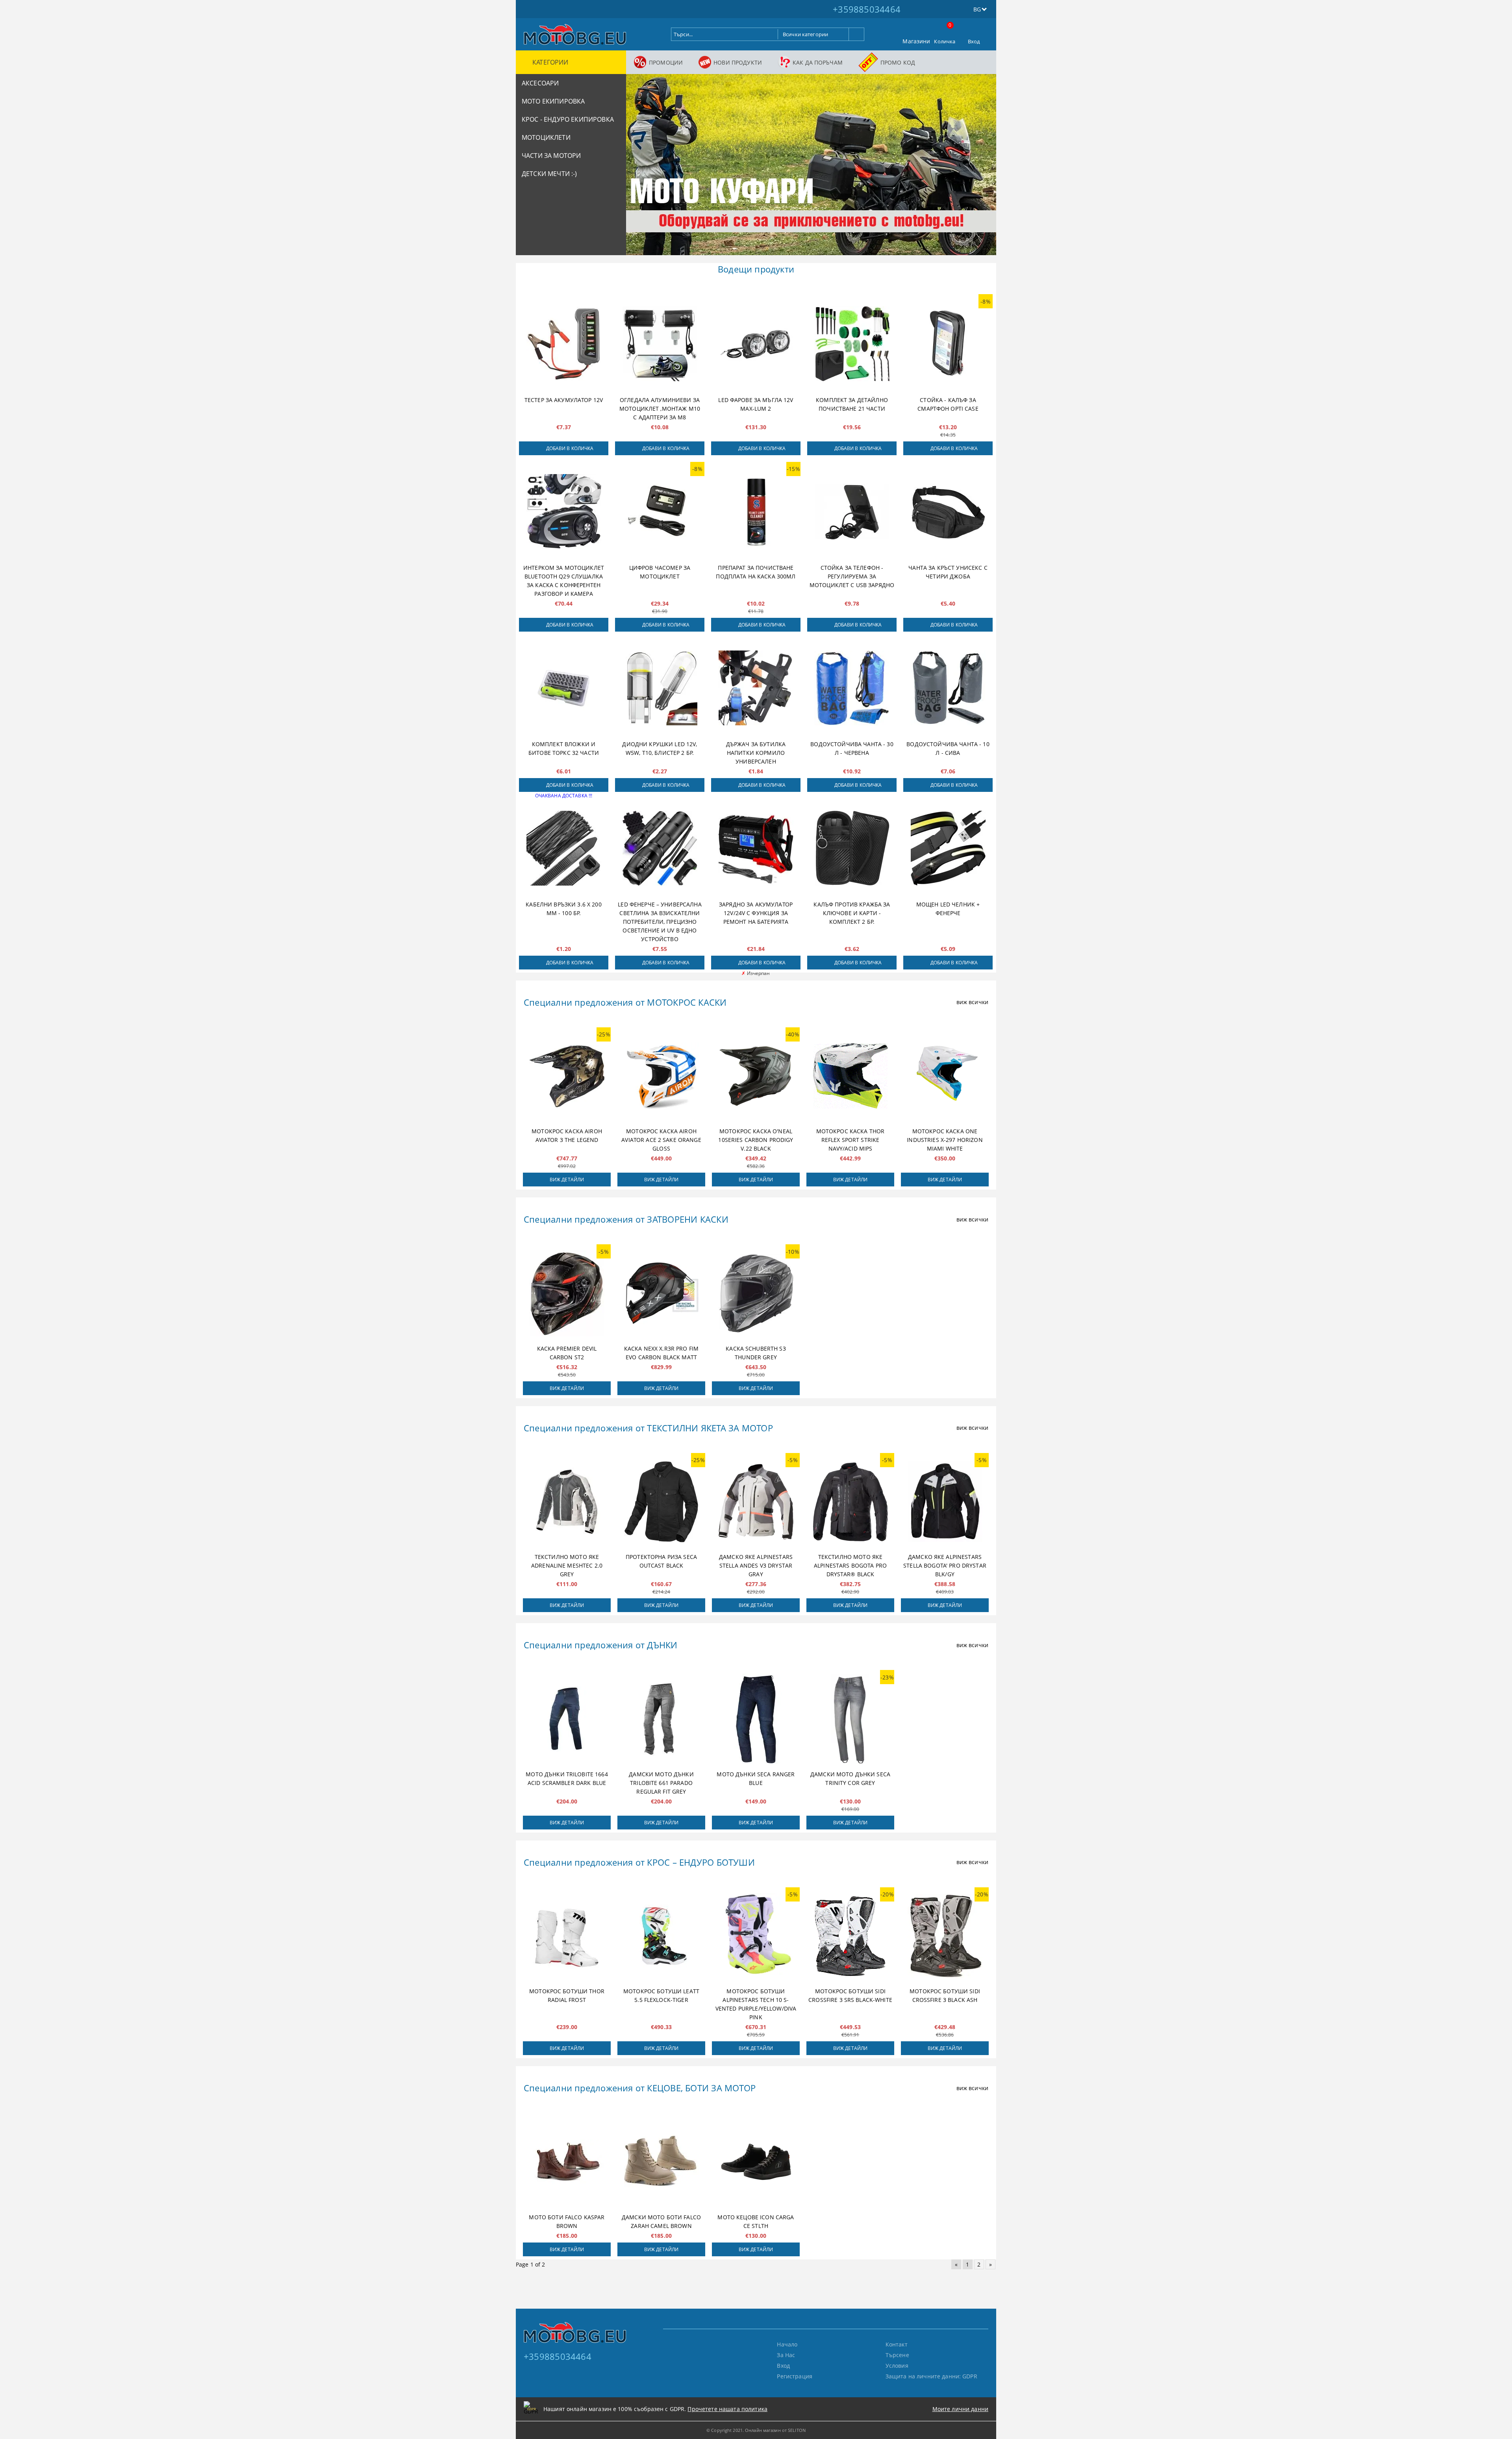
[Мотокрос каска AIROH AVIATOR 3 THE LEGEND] (567, 1076)
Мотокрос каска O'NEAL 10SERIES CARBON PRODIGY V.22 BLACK (756, 1140)
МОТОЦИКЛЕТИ (546, 137)
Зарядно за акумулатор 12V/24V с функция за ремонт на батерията (756, 913)
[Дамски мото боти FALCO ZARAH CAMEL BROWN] (661, 2162)
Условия (897, 2366)
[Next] (984, 168)
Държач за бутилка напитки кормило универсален (756, 753)
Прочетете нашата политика (727, 2409)
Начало (787, 2344)
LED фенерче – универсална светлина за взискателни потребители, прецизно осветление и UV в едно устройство (660, 922)
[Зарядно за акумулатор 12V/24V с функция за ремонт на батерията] (756, 848)
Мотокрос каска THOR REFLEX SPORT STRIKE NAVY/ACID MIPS (850, 1140)
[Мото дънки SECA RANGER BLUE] (756, 1719)
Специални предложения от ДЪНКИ (601, 1645)
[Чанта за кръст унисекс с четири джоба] (948, 512)
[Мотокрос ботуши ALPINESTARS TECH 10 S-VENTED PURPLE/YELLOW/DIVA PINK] (756, 1936)
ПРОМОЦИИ (666, 62)
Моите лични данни (960, 2409)
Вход (974, 41)
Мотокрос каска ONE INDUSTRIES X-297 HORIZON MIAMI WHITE (945, 1140)
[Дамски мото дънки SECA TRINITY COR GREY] (850, 1719)
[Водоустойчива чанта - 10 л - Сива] (948, 688)
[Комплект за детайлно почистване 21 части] (852, 344)
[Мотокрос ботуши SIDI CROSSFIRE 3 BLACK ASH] (945, 1936)
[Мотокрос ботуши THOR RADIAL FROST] (567, 1936)
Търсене (897, 2355)
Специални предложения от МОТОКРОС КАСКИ (625, 1002)
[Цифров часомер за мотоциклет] (660, 512)
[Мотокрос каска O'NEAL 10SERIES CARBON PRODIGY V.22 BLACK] (756, 1076)
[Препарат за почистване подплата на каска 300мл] (756, 512)
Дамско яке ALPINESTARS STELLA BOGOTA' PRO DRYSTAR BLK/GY (945, 1565)
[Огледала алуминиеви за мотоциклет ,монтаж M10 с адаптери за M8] (660, 344)
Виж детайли (567, 1180)
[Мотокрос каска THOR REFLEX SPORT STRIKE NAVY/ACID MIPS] (850, 1076)
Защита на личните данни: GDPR (931, 2376)
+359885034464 (867, 9)
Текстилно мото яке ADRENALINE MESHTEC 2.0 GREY (567, 1565)
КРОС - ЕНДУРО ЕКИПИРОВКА (568, 119)
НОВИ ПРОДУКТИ (738, 62)
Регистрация (795, 2376)
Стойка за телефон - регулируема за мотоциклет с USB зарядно (852, 576)
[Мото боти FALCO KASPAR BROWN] (567, 2162)
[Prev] (639, 168)
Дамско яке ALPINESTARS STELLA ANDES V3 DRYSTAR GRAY (756, 1565)
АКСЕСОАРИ (540, 83)
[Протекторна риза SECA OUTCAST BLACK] (661, 1502)
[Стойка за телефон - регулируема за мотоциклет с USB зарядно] (852, 512)
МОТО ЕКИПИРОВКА (553, 101)
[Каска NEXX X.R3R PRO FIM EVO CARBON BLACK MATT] (661, 1293)
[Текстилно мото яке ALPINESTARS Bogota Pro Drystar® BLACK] (850, 1502)
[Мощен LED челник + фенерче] (948, 848)
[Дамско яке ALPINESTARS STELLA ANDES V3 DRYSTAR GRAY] (756, 1502)
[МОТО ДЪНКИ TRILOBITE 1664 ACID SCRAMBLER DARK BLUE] (567, 1719)
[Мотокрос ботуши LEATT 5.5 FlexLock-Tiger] (661, 1936)
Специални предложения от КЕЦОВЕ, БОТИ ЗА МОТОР (640, 2088)
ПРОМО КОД (898, 62)
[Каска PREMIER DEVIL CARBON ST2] (567, 1293)
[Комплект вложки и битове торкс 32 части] (564, 688)
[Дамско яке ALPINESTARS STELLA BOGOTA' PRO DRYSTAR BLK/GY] (945, 1502)
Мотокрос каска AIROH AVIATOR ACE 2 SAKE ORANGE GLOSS (661, 1140)
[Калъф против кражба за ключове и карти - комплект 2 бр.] (852, 848)
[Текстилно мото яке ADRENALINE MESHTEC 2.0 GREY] (567, 1502)
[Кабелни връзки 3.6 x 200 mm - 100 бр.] (564, 848)
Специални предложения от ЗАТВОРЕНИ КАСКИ (626, 1219)
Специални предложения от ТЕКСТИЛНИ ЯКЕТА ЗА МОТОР (648, 1428)
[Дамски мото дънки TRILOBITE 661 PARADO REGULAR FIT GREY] (661, 1719)
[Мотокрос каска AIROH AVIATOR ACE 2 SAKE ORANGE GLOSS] (661, 1076)
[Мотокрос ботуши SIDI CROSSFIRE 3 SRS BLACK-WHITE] (850, 1936)
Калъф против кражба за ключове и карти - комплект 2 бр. (852, 913)
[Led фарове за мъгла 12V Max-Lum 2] (756, 344)
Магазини (916, 41)
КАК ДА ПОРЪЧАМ (818, 62)
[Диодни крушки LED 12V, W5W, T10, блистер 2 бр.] (660, 688)
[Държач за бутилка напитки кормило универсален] (756, 688)
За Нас (786, 2355)
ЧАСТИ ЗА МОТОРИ (551, 156)
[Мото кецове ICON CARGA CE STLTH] (756, 2162)
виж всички (972, 1002)
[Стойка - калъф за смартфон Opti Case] (948, 344)
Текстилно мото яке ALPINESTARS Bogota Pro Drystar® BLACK (850, 1565)
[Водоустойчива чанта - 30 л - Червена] (852, 688)
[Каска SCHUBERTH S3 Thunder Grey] (756, 1293)
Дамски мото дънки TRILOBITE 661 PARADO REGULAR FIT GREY (661, 1783)
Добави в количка (570, 448)
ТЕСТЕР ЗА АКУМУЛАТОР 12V (564, 400)
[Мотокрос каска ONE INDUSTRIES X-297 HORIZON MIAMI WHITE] (945, 1076)
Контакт (897, 2344)
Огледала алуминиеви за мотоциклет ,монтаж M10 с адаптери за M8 (660, 409)
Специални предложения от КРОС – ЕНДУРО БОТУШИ (639, 1862)
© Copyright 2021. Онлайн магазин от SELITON (756, 2430)
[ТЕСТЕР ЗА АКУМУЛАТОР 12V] (564, 344)
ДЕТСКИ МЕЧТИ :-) (549, 174)
